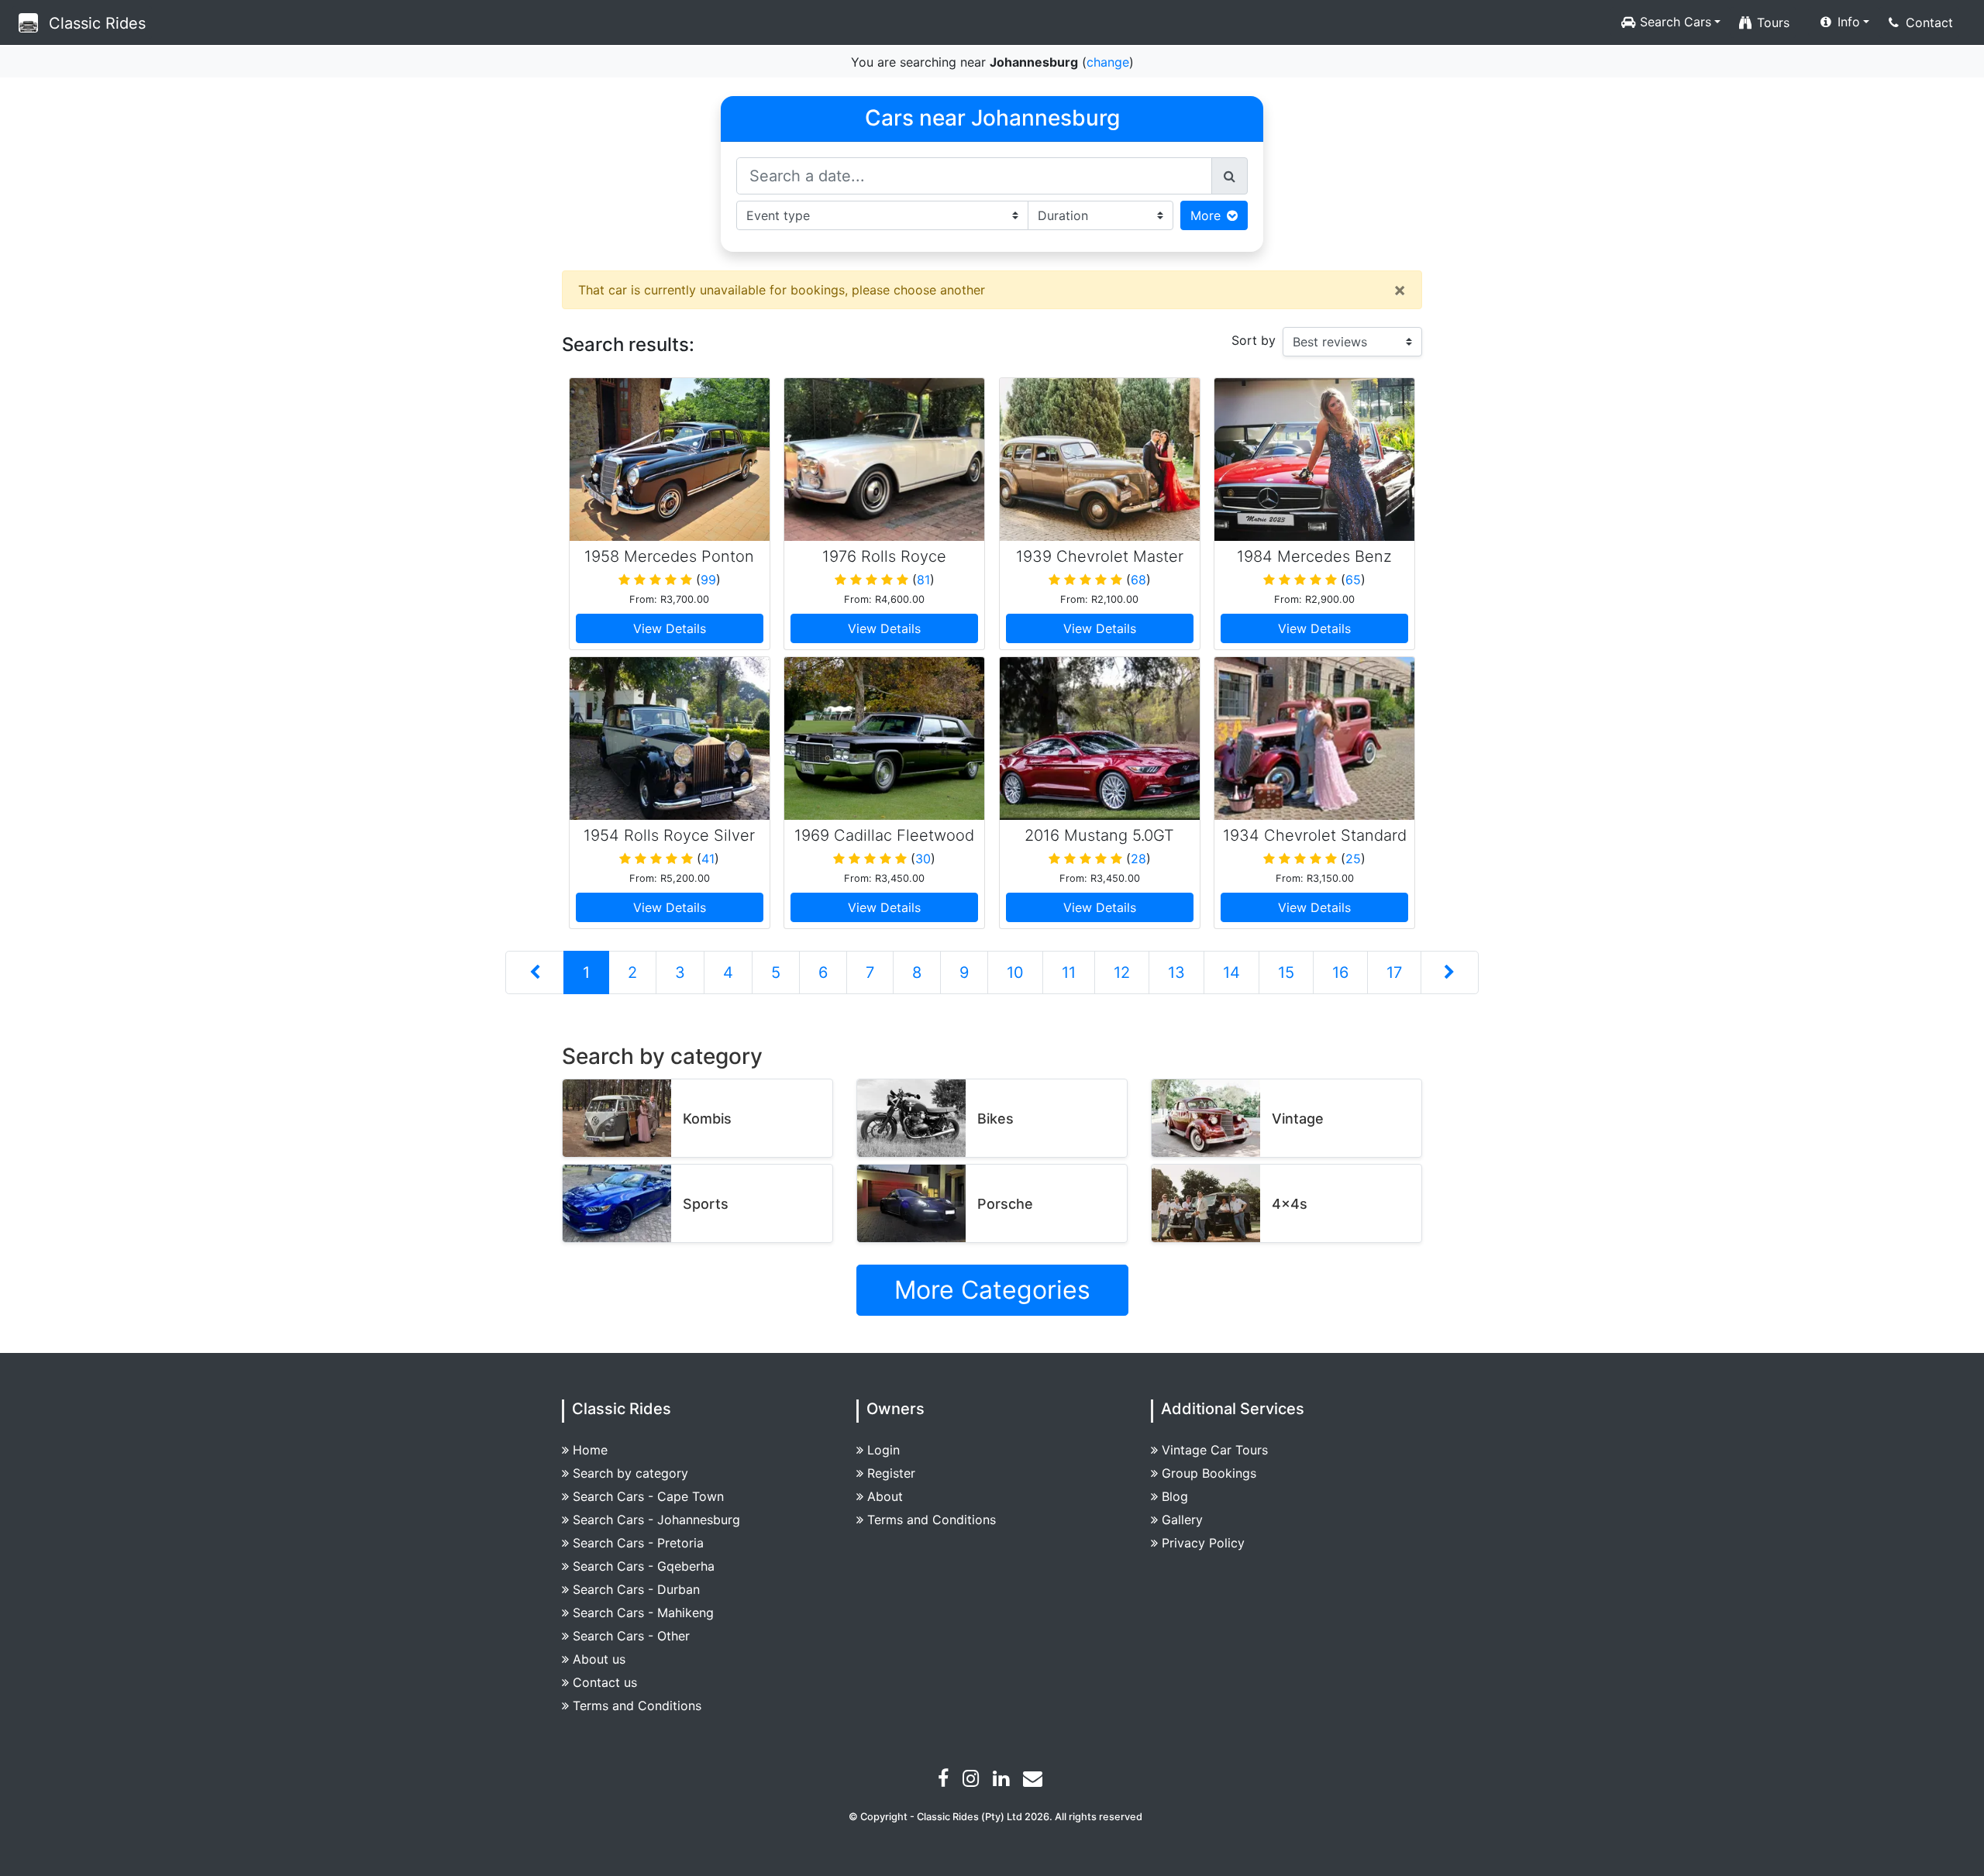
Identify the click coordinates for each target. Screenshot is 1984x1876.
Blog (1175, 1496)
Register (891, 1473)
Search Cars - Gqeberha (644, 1566)
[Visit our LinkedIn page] (1003, 1781)
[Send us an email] (1035, 1781)
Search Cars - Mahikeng (643, 1613)
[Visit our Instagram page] (973, 1781)
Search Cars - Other (631, 1636)
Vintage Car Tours (1215, 1450)
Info (1847, 22)
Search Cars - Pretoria (638, 1543)
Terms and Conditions (637, 1706)
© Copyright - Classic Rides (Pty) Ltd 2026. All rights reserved (995, 1817)
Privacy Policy (1203, 1543)
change (1108, 62)
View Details (670, 628)
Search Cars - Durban (636, 1589)
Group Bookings (1209, 1473)
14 (1231, 972)
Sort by (1254, 340)
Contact (1927, 22)
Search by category (630, 1473)
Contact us (605, 1682)
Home (590, 1450)
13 (1176, 972)
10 (1015, 972)
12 (1122, 972)
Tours (1771, 22)
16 (1340, 972)
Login (883, 1450)
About (885, 1496)
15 (1286, 972)
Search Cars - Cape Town (648, 1496)
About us (599, 1659)
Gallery (1182, 1520)
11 (1069, 972)
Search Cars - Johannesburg (656, 1520)
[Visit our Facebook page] (945, 1781)
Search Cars (1674, 22)
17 (1394, 972)
